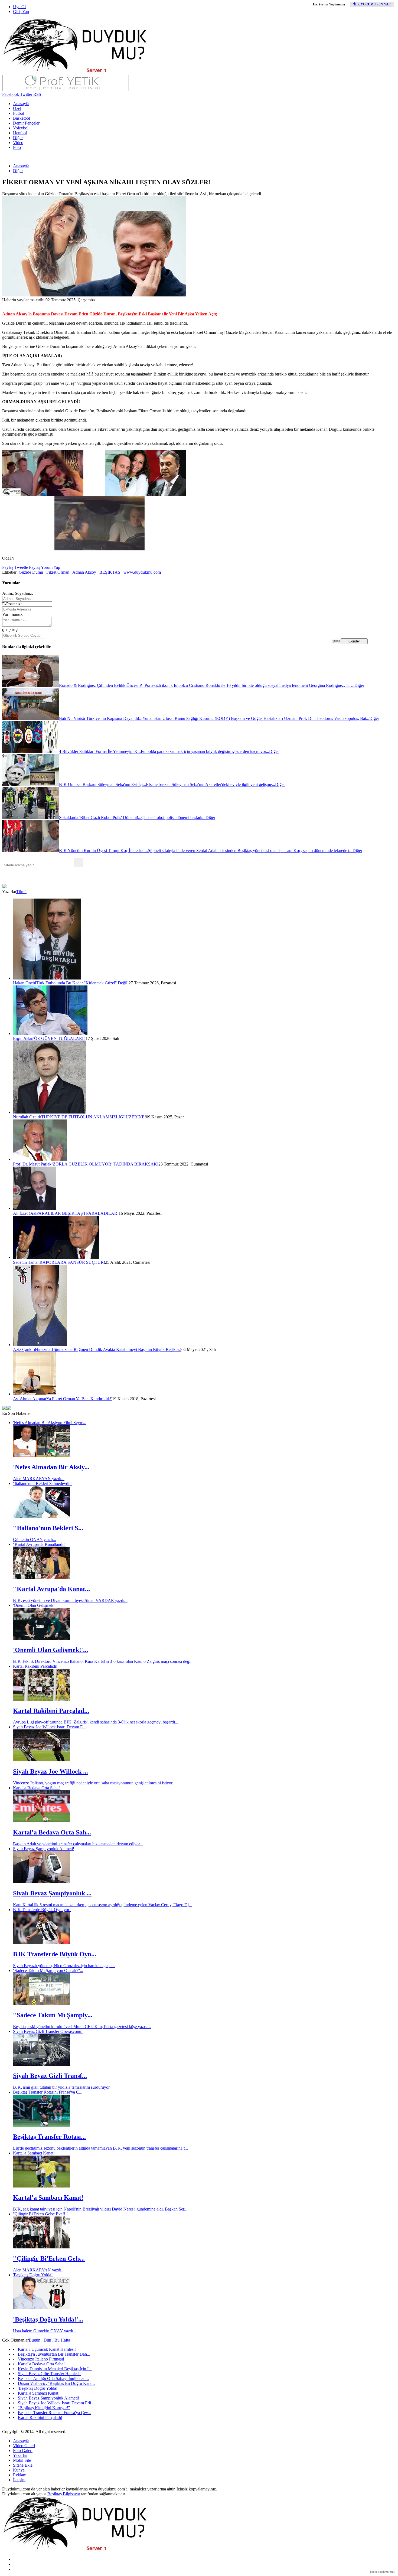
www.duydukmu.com (142, 572)
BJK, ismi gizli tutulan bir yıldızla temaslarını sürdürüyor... (63, 2087)
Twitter (26, 94)
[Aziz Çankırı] (40, 1345)
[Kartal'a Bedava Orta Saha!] (41, 1821)
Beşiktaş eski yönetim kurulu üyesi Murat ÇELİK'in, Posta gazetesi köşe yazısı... (82, 2027)
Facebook (11, 94)
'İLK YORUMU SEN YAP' (372, 4)
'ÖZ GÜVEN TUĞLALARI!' (59, 1038)
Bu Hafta (62, 2340)
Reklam (20, 2475)
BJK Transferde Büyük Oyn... (55, 1954)
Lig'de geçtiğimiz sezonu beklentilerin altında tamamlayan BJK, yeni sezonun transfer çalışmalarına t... (100, 2148)
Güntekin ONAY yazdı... (35, 1540)
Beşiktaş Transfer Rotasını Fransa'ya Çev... (54, 2413)
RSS (37, 94)
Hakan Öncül (25, 983)
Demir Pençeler (26, 123)
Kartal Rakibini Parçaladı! (35, 1666)
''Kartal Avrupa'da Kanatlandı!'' (40, 1544)
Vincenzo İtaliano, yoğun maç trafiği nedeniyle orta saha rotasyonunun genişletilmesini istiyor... (94, 1783)
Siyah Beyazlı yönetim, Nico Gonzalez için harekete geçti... (64, 1966)
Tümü (21, 892)
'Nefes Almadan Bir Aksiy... (51, 1467)
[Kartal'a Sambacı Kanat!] (41, 2186)
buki (392, 2572)
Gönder (354, 641)
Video (18, 143)
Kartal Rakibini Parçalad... (51, 1711)
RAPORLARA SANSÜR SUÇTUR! (72, 1262)
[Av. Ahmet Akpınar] (35, 1394)
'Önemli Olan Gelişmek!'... (50, 1650)
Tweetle (21, 567)
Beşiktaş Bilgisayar (64, 2494)
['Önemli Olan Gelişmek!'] (41, 1638)
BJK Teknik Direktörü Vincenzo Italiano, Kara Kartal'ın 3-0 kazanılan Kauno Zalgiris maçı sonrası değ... (103, 1661)
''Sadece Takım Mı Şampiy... (53, 2015)
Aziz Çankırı (24, 1349)
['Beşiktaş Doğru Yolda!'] (41, 2308)
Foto (17, 147)
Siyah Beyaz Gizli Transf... (50, 2076)
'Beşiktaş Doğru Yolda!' (33, 2275)
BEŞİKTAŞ (110, 572)
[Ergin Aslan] (50, 1034)
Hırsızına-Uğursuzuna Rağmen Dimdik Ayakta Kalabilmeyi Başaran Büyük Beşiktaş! (108, 1349)
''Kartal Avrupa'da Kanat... (51, 1589)
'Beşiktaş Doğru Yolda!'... (48, 2319)
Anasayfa (21, 104)
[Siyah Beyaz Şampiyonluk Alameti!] (41, 1882)
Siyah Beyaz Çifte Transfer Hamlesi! (49, 2374)
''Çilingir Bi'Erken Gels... (49, 2258)
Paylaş (8, 567)
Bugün (35, 2340)
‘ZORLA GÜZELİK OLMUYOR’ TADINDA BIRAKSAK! (105, 1164)
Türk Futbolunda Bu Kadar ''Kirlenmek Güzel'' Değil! (82, 983)
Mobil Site (22, 2460)
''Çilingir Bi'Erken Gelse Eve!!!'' (41, 2214)
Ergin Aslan (23, 1038)
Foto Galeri (23, 2451)
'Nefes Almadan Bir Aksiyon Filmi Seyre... (50, 1423)
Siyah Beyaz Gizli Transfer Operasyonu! (48, 2031)
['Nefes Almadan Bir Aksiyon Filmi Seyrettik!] (41, 1456)
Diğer (18, 138)
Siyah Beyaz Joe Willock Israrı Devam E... (50, 1727)
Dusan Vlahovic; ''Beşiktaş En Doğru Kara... (56, 2383)
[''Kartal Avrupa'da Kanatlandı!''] (41, 1577)
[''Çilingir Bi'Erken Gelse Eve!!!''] (41, 2247)
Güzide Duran (31, 572)
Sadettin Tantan (26, 1262)
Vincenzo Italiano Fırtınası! (41, 2359)
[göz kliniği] (66, 89)
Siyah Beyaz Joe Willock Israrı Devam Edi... (56, 2403)
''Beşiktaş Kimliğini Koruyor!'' (44, 2408)
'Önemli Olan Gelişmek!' (34, 1605)
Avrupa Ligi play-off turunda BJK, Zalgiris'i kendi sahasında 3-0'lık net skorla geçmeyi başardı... (96, 1722)
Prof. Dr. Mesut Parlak (32, 1164)
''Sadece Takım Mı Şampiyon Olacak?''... (48, 1971)
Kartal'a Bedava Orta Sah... (52, 1832)
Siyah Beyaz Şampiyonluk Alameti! (44, 1849)
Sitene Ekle (23, 2465)
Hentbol (20, 133)
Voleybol (21, 128)
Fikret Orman (58, 572)
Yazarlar (20, 2455)
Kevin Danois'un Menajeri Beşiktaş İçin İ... (55, 2369)
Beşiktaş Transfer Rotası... (49, 2137)
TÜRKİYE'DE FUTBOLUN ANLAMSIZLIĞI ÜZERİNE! (94, 1117)
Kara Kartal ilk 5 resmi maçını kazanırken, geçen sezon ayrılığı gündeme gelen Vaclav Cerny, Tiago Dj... (102, 1905)
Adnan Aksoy (84, 572)
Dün (47, 2340)
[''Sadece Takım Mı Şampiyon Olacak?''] (41, 2004)
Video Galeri (24, 2446)
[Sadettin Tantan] (56, 1257)
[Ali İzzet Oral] (35, 1208)
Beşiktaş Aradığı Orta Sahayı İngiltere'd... (53, 2379)
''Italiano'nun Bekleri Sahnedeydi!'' (43, 1483)
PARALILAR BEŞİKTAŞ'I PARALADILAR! (77, 1213)
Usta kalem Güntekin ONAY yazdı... (45, 2331)
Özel (17, 108)
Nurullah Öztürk (27, 1117)
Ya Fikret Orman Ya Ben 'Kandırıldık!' (79, 1399)
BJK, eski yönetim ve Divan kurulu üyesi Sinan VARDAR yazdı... (70, 1600)
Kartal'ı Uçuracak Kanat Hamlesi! (47, 2349)
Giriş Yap (21, 12)
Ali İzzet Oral (25, 1213)
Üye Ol (19, 7)
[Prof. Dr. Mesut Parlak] (40, 1159)
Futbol (19, 113)
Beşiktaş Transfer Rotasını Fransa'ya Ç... (48, 2092)
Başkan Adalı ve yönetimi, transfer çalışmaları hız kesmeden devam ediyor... (78, 1844)
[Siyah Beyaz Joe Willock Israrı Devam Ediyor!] (41, 1760)
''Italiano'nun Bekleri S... (48, 1528)
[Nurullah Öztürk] (49, 1112)
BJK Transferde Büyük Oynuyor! (42, 1910)
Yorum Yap (50, 567)
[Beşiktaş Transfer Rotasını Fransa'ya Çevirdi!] (41, 2125)
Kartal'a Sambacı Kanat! (34, 2153)
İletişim (19, 2480)
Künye (19, 2470)
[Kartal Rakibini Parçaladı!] (41, 1699)
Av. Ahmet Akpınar (30, 1399)
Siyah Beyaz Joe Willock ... (50, 1771)
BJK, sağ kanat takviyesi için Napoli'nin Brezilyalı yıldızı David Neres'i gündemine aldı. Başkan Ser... (100, 2209)
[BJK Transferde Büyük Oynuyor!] (41, 1943)
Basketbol (22, 118)
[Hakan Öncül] (47, 978)
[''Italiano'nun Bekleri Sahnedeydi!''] (41, 1516)
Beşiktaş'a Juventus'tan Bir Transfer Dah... (54, 2354)
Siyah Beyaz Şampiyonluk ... (52, 1893)
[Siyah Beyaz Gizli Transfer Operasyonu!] (41, 2064)
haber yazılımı (379, 2572)
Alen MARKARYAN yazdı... (39, 1479)
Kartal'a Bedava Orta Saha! (36, 1788)
